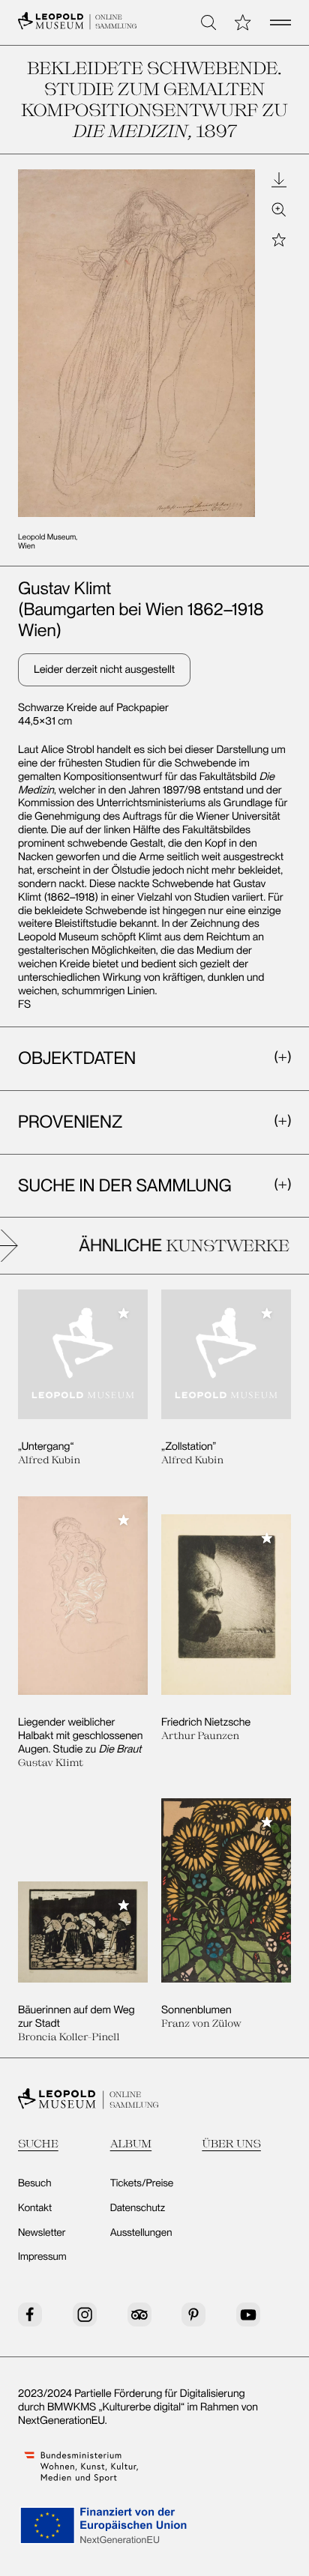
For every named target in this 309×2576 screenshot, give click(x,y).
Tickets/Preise (142, 2183)
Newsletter (42, 2233)
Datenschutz (138, 2208)
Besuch (35, 2183)
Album (131, 2143)
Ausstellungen (141, 2233)
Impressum (42, 2257)
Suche (38, 2143)
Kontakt (35, 2208)
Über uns (231, 2143)
